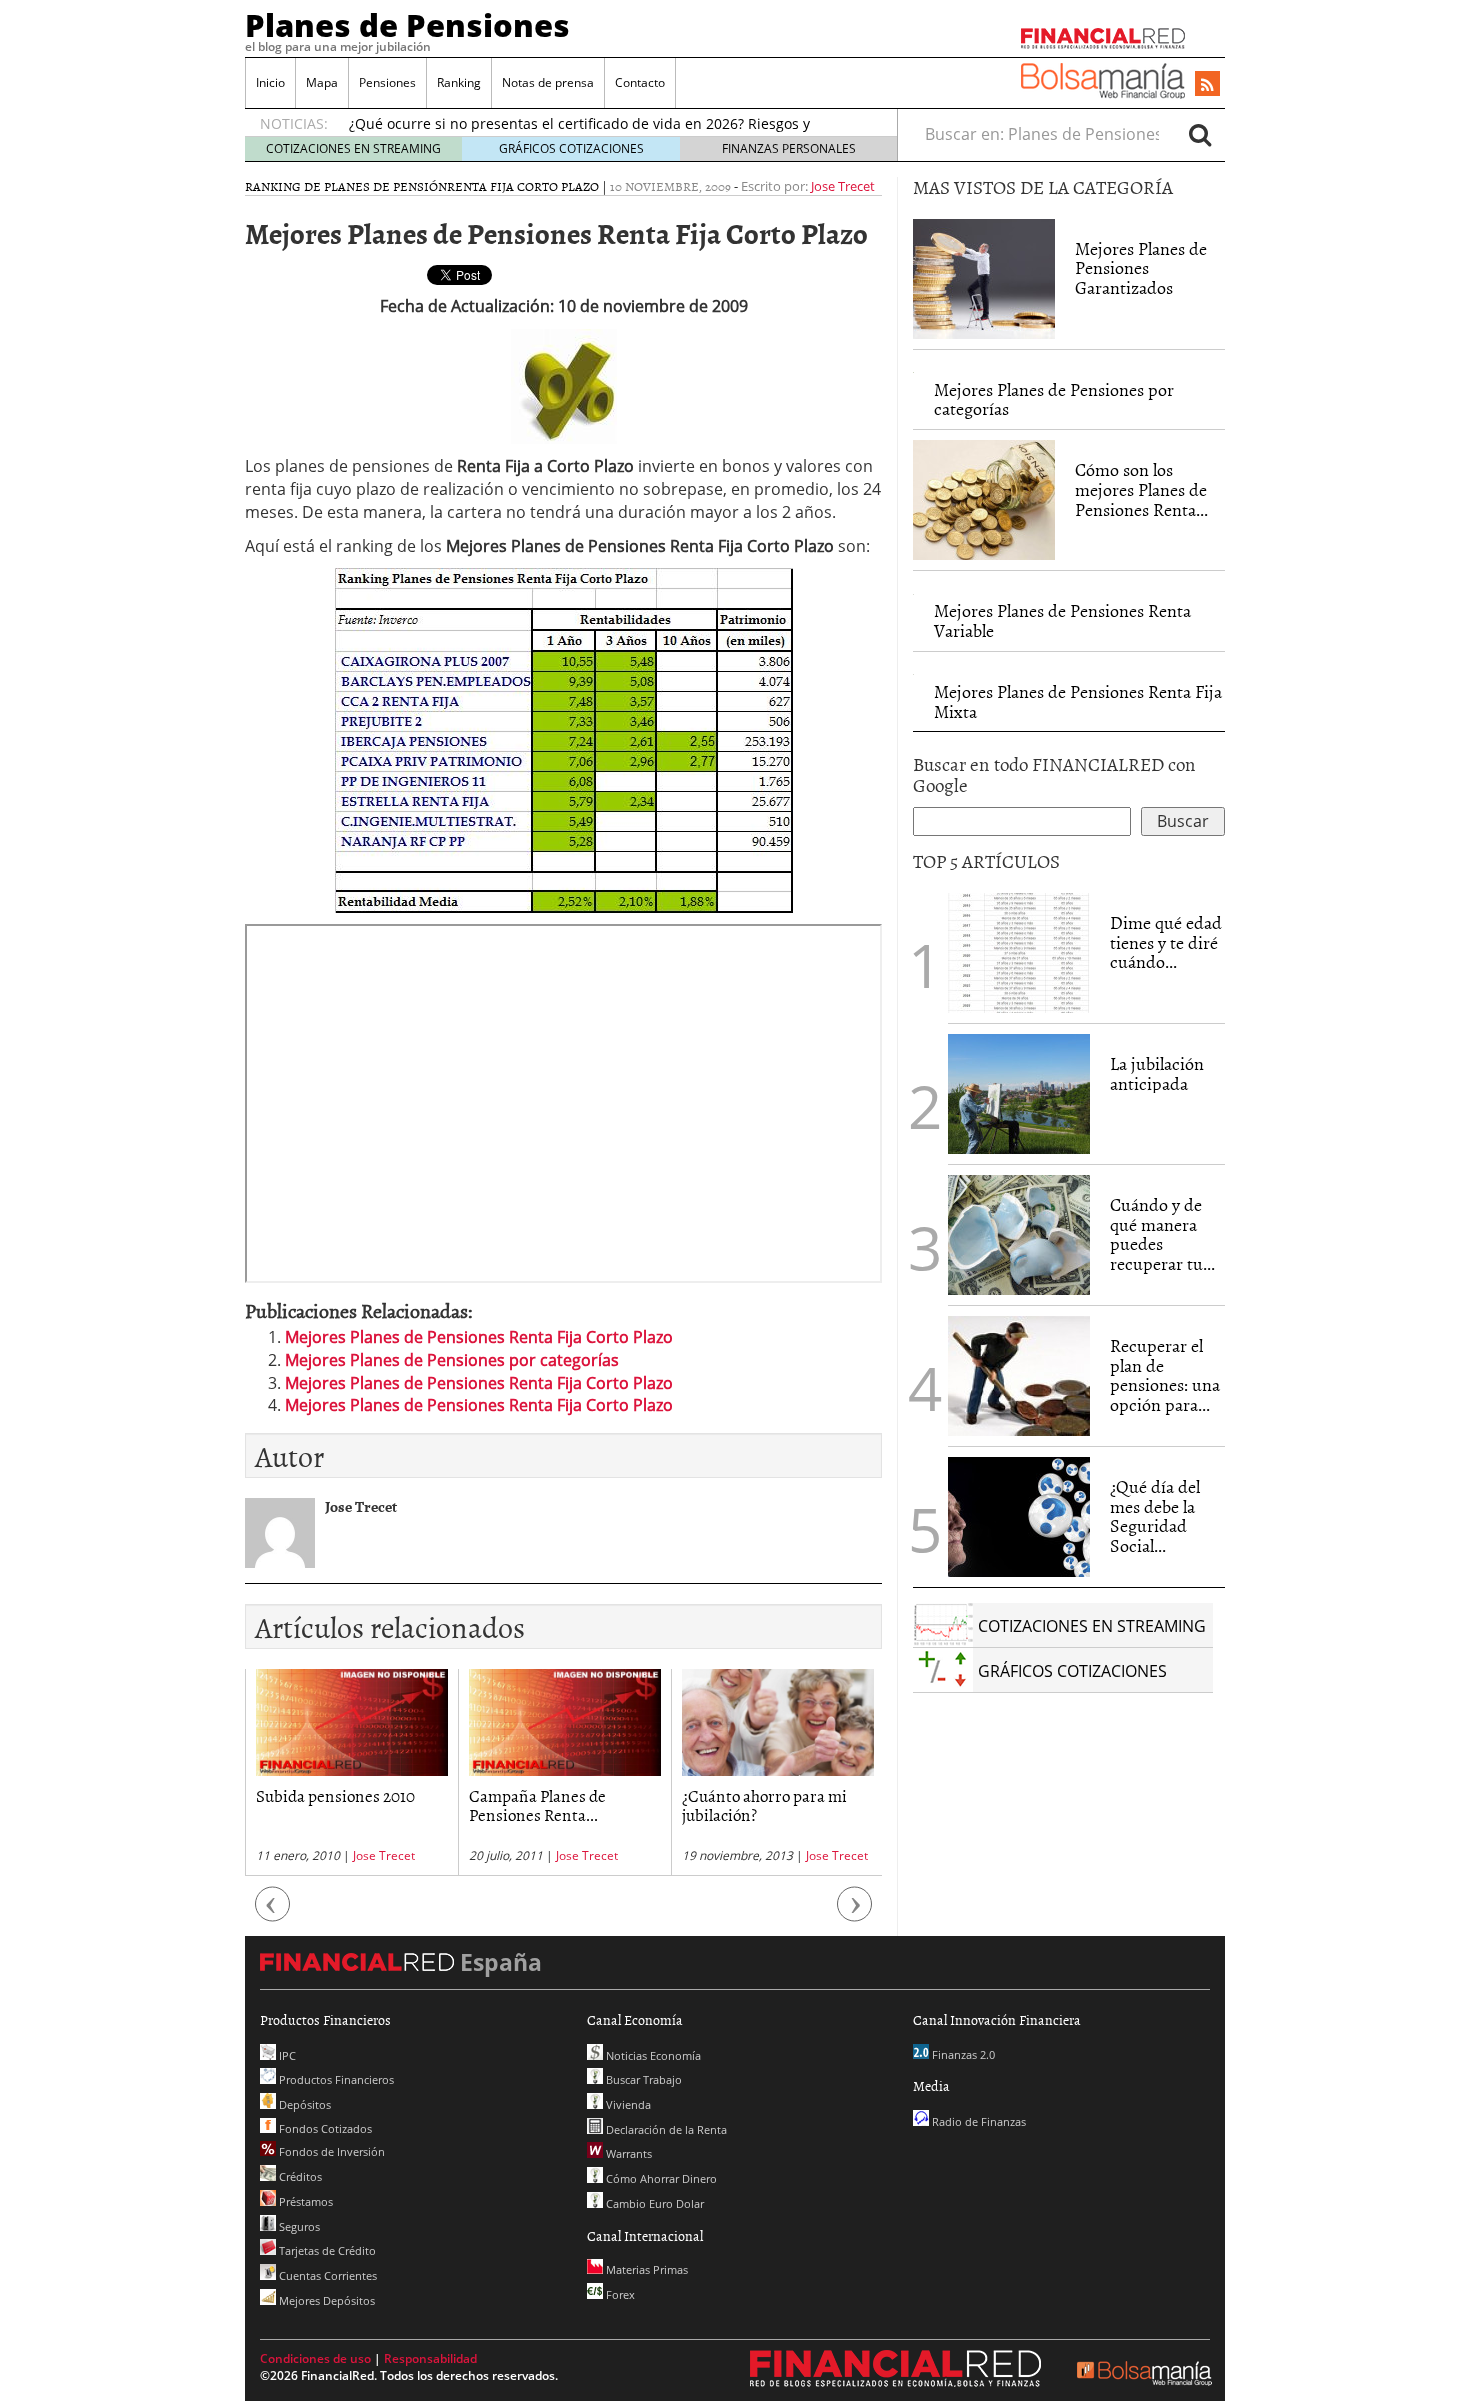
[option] (351, 1772)
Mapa (322, 82)
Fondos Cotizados (324, 2128)
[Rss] (1207, 85)
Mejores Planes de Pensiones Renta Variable (1062, 620)
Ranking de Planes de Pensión (346, 186)
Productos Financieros (335, 2079)
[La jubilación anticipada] (1019, 1094)
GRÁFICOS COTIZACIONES (571, 148)
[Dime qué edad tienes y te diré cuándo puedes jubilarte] (1019, 951)
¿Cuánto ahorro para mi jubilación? (764, 1804)
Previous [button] (273, 1914)
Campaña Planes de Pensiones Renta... (537, 1804)
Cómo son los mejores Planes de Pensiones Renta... (1141, 489)
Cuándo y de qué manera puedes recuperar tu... (1162, 1234)
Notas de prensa (548, 82)
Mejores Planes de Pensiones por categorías (452, 1360)
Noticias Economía (652, 2055)
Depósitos (303, 2104)
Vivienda (627, 2104)
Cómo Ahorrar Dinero (660, 2178)
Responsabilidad (430, 2358)
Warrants (627, 2153)
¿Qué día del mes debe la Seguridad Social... (1155, 1516)
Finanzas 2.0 (962, 2054)
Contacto (640, 82)
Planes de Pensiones (407, 25)
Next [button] (855, 1914)
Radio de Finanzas (977, 2121)
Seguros (298, 2226)
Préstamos (304, 2201)
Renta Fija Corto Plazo (523, 186)
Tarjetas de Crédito (326, 2250)
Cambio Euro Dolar (653, 2203)
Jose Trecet (843, 186)
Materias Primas (645, 2269)
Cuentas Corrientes (326, 2275)
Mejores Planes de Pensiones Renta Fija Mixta (1078, 701)
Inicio (270, 82)
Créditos (299, 2176)
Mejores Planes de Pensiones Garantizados (1141, 268)
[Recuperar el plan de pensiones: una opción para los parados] (1019, 1376)
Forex (619, 2294)
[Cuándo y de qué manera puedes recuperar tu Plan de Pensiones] (1019, 1233)
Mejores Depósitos (325, 2300)
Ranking (459, 82)
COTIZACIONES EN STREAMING (353, 148)
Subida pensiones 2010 (335, 1795)
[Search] (1200, 134)
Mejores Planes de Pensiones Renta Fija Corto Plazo (479, 1337)
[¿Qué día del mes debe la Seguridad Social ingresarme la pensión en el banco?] (1019, 1517)
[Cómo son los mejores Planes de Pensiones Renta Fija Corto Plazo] (984, 500)
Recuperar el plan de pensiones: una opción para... (1165, 1375)
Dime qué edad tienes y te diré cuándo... (1166, 942)
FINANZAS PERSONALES (789, 148)
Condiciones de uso (315, 2358)
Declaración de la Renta (665, 2129)
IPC (286, 2055)
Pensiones (387, 82)
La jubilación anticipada (1157, 1073)
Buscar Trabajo (642, 2079)
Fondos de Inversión (330, 2151)
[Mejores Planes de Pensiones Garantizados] (984, 279)
